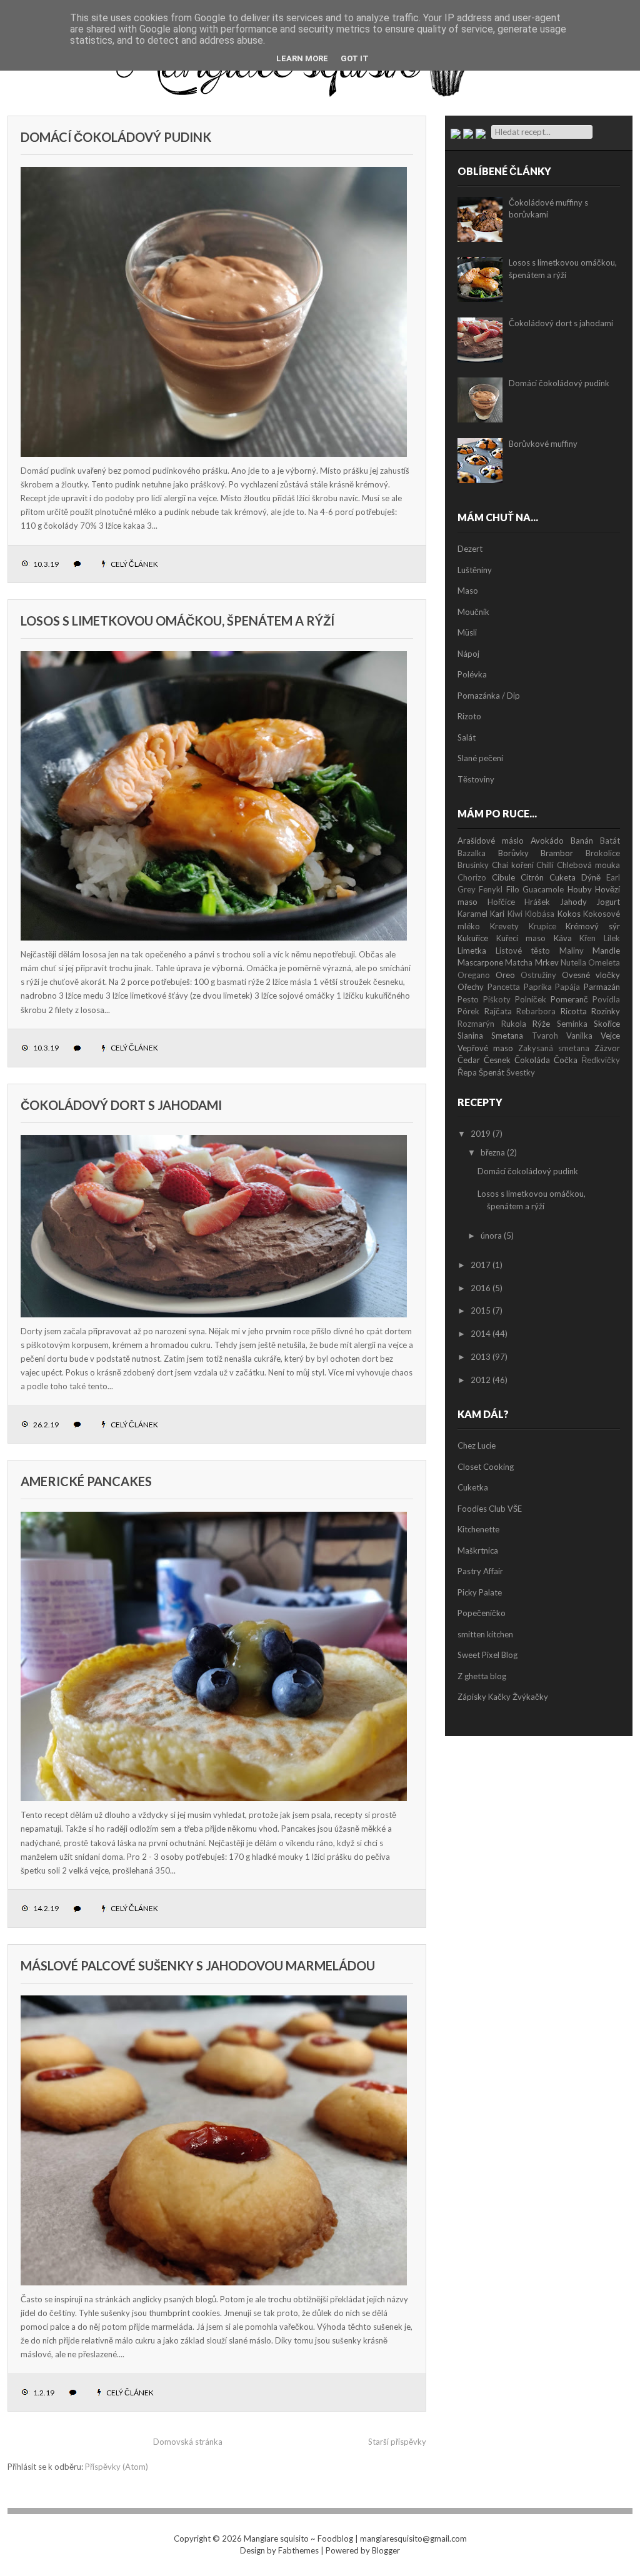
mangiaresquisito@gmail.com (413, 2539)
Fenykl (491, 889)
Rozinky (606, 1011)
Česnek (497, 1060)
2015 (481, 1310)
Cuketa (562, 877)
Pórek (468, 1011)
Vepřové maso (485, 1048)
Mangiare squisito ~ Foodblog (298, 2539)
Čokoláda (532, 1060)
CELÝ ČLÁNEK (134, 564)
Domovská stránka (188, 2442)
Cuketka (473, 1487)
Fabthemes (298, 2550)
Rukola (514, 1024)
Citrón (532, 877)
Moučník (473, 612)
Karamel (472, 914)
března (493, 1152)
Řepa (467, 1072)
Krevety (504, 926)
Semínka (572, 1024)
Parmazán (602, 987)
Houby (580, 889)
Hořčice (501, 902)
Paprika (538, 987)
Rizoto (469, 716)
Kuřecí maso (521, 938)
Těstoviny (476, 779)
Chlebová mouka (588, 865)
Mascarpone (480, 962)
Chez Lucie (477, 1445)
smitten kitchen (485, 1634)
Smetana (507, 1036)
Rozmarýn (476, 1024)
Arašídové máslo (491, 841)
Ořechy (471, 987)
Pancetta (504, 987)
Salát (467, 737)
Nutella (573, 962)
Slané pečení (480, 758)
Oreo (505, 975)
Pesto (468, 999)
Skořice (607, 1024)
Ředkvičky (601, 1060)
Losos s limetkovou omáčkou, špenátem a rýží (177, 621)
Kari (497, 914)
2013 (481, 1357)
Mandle (606, 951)
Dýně (591, 877)
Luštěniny (475, 570)
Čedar (469, 1060)
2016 (481, 1288)
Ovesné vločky (591, 975)
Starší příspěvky (397, 2442)
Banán (582, 841)
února (491, 1236)
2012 (481, 1380)
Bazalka (472, 853)
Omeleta (604, 962)
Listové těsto (523, 951)
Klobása (540, 914)
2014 (481, 1334)
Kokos (569, 914)
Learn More (302, 58)
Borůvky (513, 853)
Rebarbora (536, 1011)
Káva (563, 938)
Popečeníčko (482, 1613)
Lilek (612, 938)
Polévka (472, 674)
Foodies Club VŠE (490, 1509)
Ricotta (574, 1011)
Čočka (566, 1060)
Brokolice (603, 853)
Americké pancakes (86, 1481)
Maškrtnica (478, 1550)
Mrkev (547, 962)
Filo (513, 889)
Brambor (557, 853)
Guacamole (543, 889)
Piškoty (497, 999)
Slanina (470, 1036)
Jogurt (608, 902)
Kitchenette (478, 1529)
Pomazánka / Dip (489, 696)
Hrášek (537, 902)
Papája (567, 987)
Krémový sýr (593, 926)
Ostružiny (538, 975)
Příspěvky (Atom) (117, 2467)
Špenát (492, 1072)
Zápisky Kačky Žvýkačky (503, 1697)
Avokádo (547, 841)
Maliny (572, 951)
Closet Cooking (486, 1467)
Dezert (470, 549)
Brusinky (473, 865)
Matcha (519, 962)
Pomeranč (569, 999)
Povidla (606, 999)
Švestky (521, 1072)
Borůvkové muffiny (543, 444)
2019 (481, 1134)
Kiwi (515, 914)
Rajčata (498, 1011)
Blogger (386, 2550)
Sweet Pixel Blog (487, 1655)
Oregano (474, 975)
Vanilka (579, 1036)
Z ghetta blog (482, 1676)
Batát (610, 841)
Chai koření (513, 865)
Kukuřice (473, 938)
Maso (468, 591)
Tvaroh (545, 1036)
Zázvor (607, 1048)
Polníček (531, 999)
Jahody (573, 902)
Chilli (545, 865)
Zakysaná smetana (554, 1048)
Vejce (610, 1036)
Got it (355, 58)
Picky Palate (480, 1592)
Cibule (503, 877)
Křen (587, 938)
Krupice (542, 926)
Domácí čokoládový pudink (116, 137)
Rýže (541, 1024)
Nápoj (468, 654)
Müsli (467, 632)
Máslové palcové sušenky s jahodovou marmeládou (198, 1965)
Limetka (472, 951)
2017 (481, 1265)
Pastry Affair (480, 1571)
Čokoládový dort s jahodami (121, 1105)
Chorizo (472, 877)
